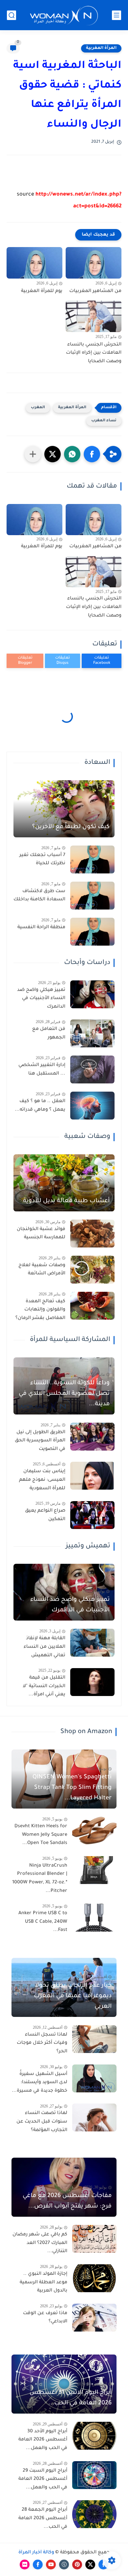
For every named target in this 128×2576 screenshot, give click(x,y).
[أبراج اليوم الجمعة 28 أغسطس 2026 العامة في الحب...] (94, 2514)
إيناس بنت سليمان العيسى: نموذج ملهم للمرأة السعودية (42, 1480)
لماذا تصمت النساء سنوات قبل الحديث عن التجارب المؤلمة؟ (42, 2122)
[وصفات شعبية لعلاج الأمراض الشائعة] (92, 1270)
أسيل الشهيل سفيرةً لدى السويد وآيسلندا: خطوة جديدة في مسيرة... (40, 2083)
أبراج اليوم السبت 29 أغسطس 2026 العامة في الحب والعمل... (43, 2479)
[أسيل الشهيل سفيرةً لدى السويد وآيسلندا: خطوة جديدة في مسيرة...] (94, 2078)
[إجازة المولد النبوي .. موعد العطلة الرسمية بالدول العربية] (94, 2278)
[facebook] (38, 2565)
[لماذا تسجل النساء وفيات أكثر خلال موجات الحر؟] (94, 2039)
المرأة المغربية (101, 48)
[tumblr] (64, 2565)
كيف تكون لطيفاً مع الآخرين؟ (71, 827)
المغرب (38, 408)
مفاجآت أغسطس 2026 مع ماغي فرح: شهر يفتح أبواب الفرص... (67, 2201)
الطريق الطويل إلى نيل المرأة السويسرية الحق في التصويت (40, 1441)
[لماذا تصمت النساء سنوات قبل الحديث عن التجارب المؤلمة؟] (94, 2117)
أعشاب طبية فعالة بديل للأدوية (66, 1201)
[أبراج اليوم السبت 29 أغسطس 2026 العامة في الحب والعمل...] (94, 2475)
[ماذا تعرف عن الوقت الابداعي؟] (94, 2318)
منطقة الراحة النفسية (41, 928)
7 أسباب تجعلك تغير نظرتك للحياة (42, 860)
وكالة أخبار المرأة (36, 2553)
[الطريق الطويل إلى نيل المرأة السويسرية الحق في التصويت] (92, 1437)
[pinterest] (77, 2565)
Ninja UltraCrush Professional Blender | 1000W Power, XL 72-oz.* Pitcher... (40, 1879)
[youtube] (51, 2565)
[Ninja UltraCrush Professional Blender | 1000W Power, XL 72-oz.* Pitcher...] (94, 1870)
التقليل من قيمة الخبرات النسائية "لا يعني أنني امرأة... (44, 1686)
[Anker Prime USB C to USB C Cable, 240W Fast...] (94, 1918)
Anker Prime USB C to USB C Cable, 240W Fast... (43, 1922)
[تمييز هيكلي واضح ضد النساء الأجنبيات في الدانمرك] (92, 994)
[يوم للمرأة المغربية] (34, 263)
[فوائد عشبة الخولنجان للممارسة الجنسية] (92, 1234)
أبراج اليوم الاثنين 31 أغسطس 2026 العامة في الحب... (71, 2398)
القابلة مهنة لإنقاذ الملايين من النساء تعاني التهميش (44, 1647)
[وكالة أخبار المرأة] (64, 15)
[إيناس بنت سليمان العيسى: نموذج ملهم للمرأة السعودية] (92, 1476)
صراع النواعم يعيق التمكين (45, 1515)
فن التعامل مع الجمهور (49, 1034)
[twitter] (90, 2565)
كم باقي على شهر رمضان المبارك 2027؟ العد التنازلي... (40, 2243)
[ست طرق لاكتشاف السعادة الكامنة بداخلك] (92, 896)
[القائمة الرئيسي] (117, 15)
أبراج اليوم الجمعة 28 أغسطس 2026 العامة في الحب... (43, 2518)
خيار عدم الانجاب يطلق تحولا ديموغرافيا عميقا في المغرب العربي (73, 1996)
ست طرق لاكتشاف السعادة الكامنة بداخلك (39, 896)
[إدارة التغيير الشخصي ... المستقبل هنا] (92, 1069)
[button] (92, 454)
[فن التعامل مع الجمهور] (92, 1033)
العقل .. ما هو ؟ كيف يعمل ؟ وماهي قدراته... (40, 1106)
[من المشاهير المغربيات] (94, 263)
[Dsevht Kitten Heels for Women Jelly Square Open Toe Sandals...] (94, 1831)
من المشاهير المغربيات (95, 291)
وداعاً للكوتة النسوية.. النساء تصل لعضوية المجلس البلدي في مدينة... (64, 1394)
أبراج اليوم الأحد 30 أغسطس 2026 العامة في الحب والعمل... (43, 2440)
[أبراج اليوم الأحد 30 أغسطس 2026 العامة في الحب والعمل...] (94, 2436)
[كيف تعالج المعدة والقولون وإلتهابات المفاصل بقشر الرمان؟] (92, 1306)
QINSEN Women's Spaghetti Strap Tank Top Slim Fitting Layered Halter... (72, 1788)
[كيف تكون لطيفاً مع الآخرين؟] (64, 809)
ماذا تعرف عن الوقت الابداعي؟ (45, 2318)
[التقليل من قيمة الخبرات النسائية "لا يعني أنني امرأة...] (92, 1682)
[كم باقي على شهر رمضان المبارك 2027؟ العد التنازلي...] (94, 2239)
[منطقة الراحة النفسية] (92, 932)
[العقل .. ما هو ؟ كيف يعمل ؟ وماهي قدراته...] (92, 1106)
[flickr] (25, 2565)
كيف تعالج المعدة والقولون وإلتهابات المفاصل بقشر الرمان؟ (40, 1310)
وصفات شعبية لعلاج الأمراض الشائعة (42, 1270)
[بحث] (11, 15)
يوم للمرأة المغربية (42, 291)
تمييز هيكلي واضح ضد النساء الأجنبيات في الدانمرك (41, 999)
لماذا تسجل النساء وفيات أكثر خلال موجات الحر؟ (42, 2043)
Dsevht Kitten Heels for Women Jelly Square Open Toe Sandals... (41, 1835)
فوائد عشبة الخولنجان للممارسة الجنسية (41, 1234)
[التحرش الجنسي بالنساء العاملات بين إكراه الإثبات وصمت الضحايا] (94, 316)
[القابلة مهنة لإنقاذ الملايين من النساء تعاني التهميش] (92, 1643)
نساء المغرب (104, 421)
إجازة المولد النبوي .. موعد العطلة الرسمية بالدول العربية (43, 2283)
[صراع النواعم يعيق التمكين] (92, 1515)
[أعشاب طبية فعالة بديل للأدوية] (64, 1183)
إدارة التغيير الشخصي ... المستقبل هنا (42, 1070)
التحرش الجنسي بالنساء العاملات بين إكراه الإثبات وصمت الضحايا (94, 353)
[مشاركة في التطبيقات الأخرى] (33, 454)
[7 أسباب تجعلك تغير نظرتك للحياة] (92, 859)
